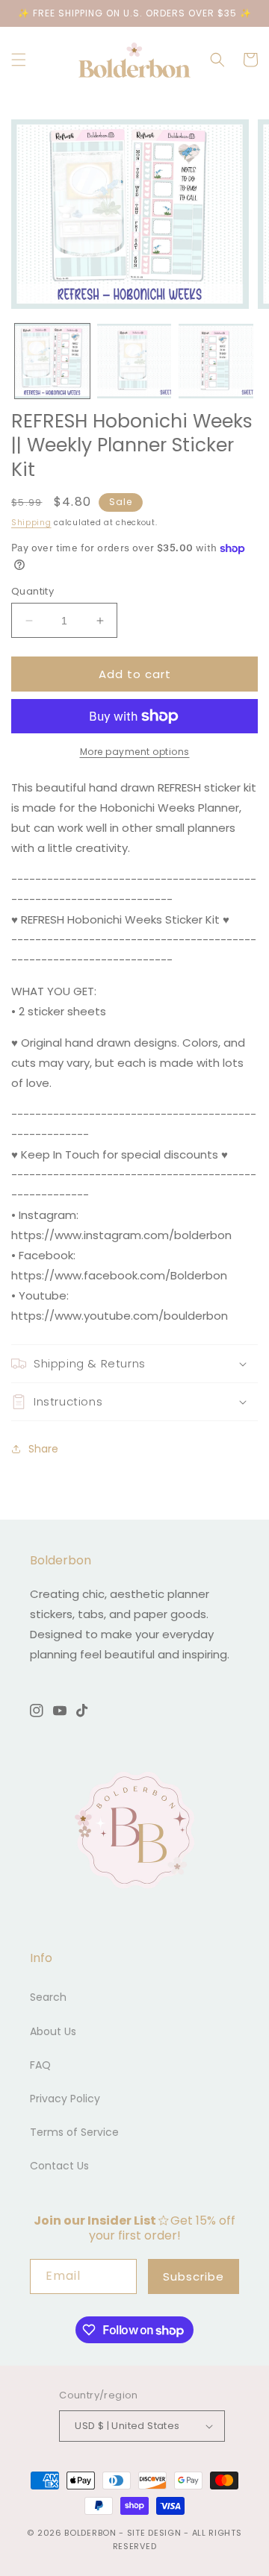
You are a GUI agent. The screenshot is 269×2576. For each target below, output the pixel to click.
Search (48, 1997)
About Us (53, 2031)
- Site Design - (155, 2533)
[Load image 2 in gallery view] (134, 361)
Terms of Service (74, 2132)
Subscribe (194, 2276)
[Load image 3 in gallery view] (216, 361)
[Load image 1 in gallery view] (52, 361)
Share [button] (43, 1449)
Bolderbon (90, 2533)
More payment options (135, 752)
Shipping (31, 523)
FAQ (40, 2065)
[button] (19, 60)
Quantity (33, 591)
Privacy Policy (65, 2099)
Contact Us (59, 2166)
